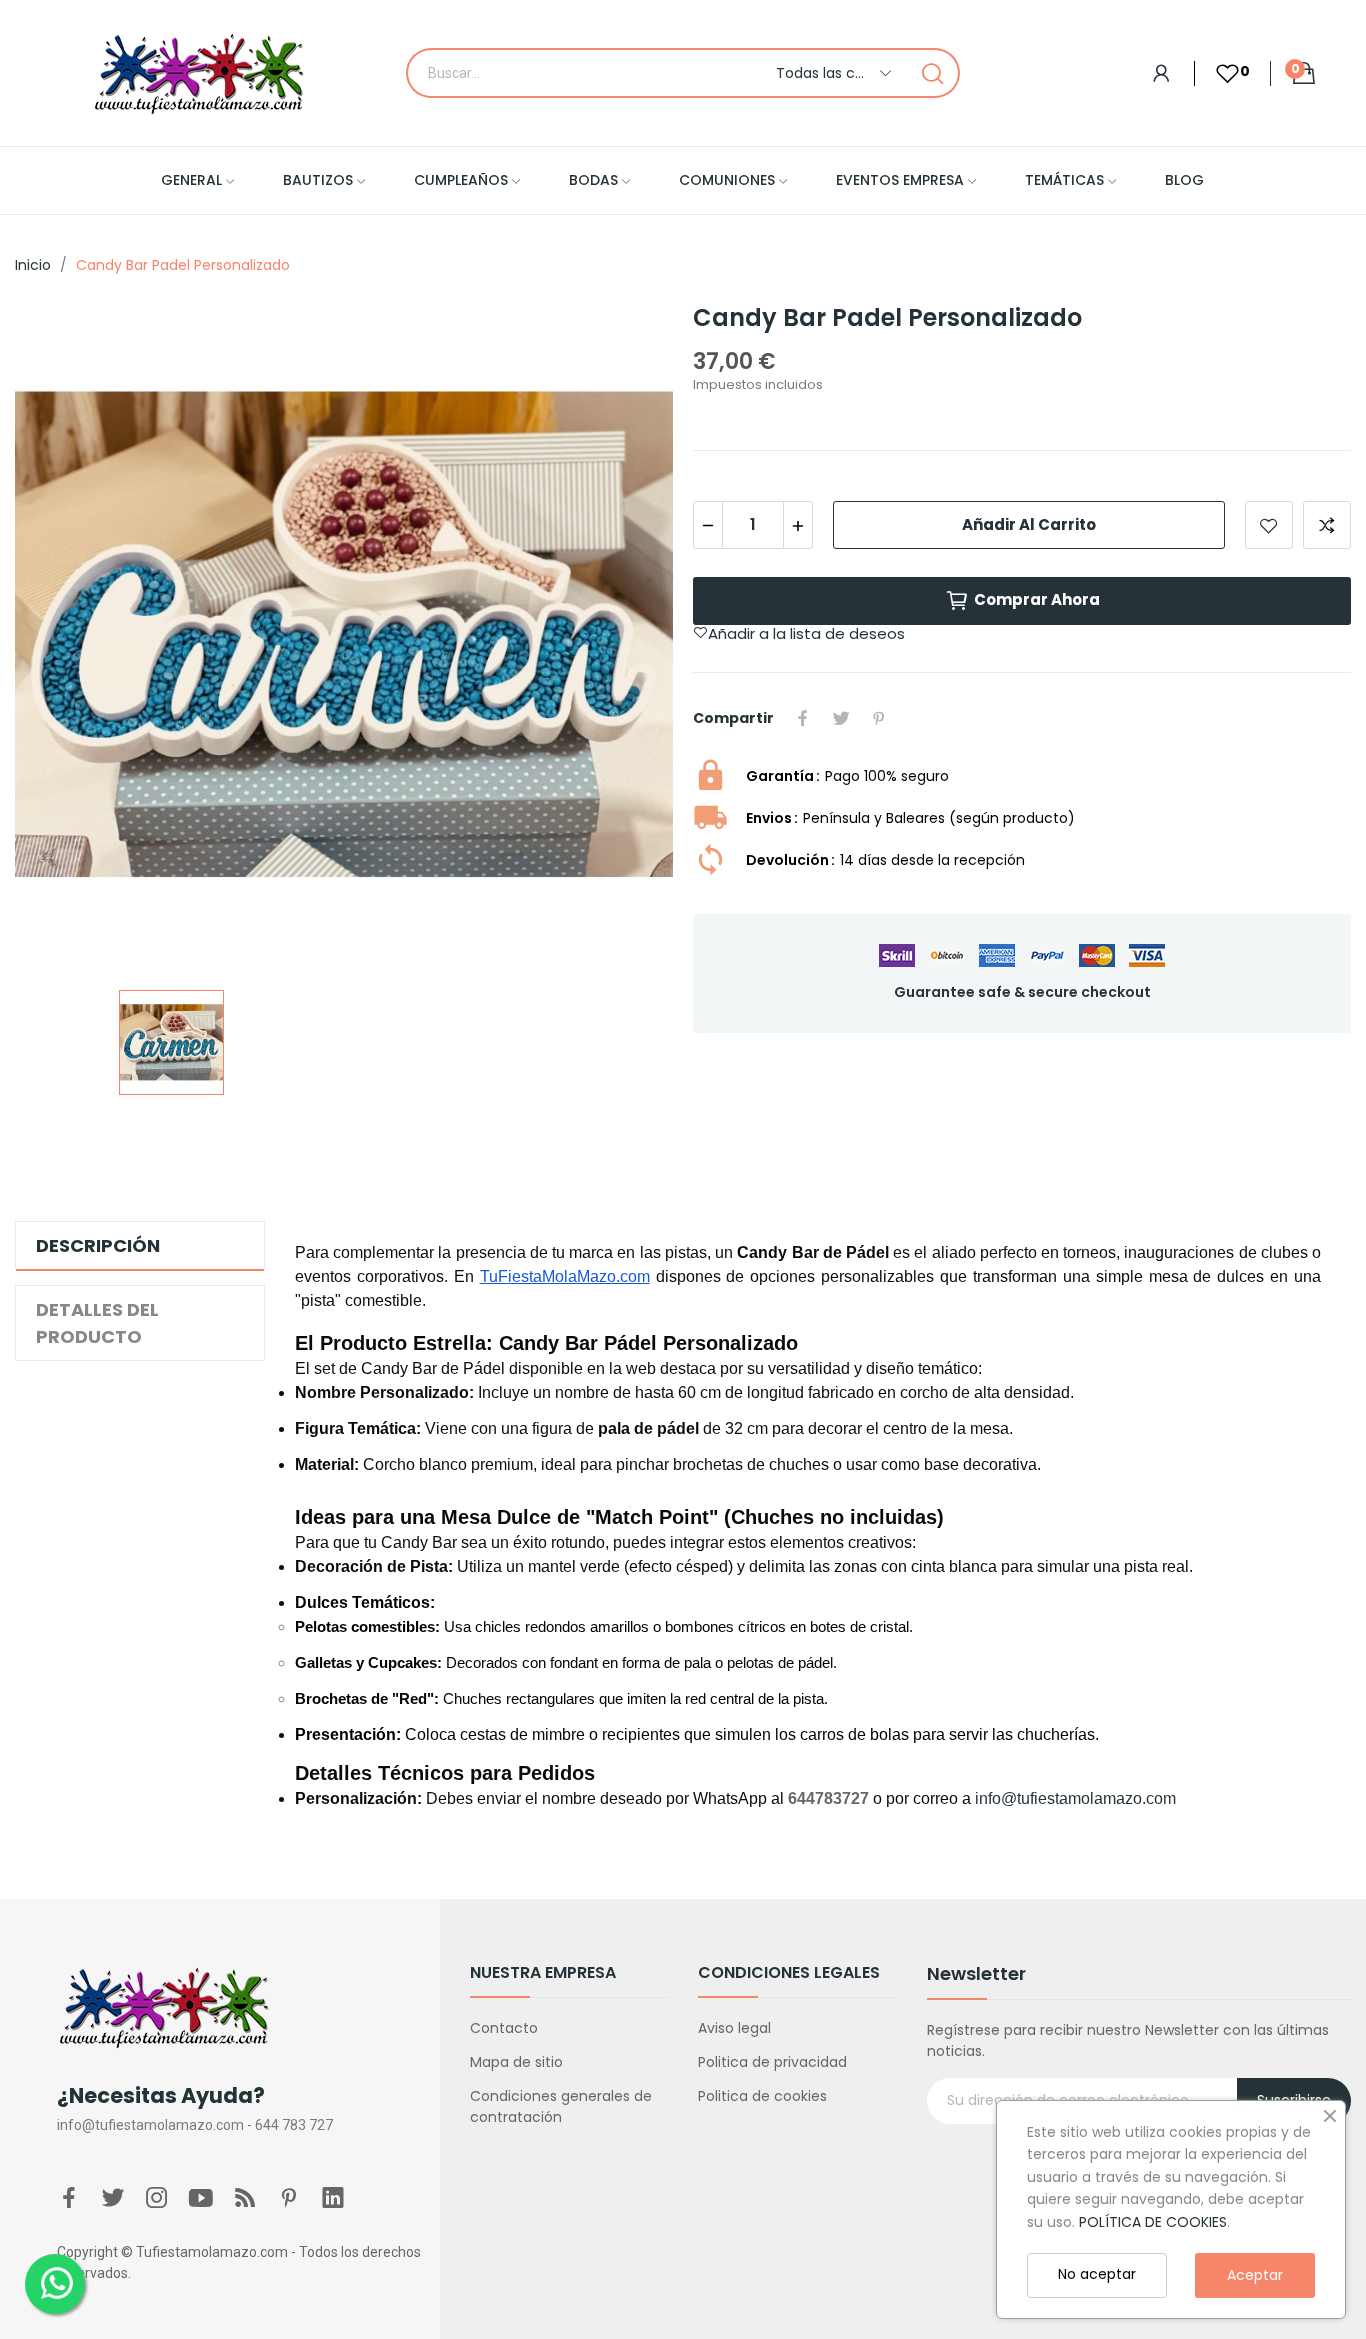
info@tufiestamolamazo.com (1075, 1798)
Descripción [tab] (98, 1245)
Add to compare (1327, 525)
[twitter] (113, 2199)
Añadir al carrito (1029, 524)
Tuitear (841, 718)
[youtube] (201, 2199)
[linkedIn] (333, 2199)
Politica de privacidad (772, 2062)
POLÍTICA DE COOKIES (1153, 2222)
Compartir (803, 718)
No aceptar (1097, 2274)
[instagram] (157, 2199)
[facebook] (69, 2199)
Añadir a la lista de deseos (1269, 525)
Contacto (504, 2028)
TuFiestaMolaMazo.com (565, 1276)
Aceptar (1255, 2275)
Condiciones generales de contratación (561, 2106)
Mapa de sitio (516, 2062)
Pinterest (879, 718)
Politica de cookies (762, 2096)
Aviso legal (734, 2028)
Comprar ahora (1037, 599)
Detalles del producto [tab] (97, 1323)
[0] (1217, 73)
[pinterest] (289, 2199)
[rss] (245, 2199)
